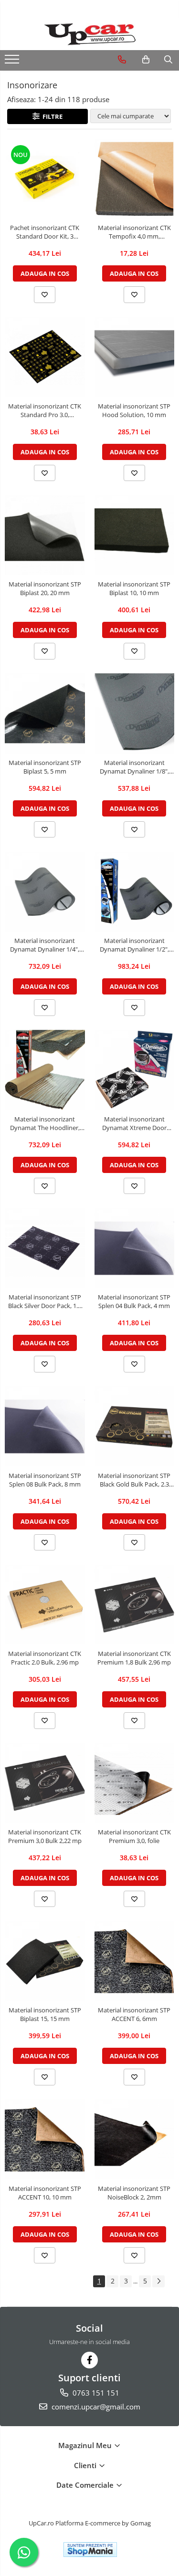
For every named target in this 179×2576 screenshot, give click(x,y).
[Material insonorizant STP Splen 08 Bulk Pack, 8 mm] (45, 1426)
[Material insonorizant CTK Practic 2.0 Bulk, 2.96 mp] (45, 1605)
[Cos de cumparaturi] (146, 60)
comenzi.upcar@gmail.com (95, 2407)
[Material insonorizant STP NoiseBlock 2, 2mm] (135, 2139)
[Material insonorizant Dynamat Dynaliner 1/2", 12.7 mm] (135, 892)
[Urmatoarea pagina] (158, 2281)
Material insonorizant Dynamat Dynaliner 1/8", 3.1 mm (134, 767)
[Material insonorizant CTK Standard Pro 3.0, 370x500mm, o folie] (45, 357)
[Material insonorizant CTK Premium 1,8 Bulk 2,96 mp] (135, 1605)
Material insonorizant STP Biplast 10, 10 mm (134, 588)
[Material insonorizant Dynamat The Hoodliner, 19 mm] (45, 1070)
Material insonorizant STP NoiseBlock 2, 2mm (134, 2193)
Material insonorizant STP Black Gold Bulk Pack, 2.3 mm (134, 1480)
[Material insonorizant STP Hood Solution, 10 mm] (135, 357)
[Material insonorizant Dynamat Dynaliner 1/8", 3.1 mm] (135, 713)
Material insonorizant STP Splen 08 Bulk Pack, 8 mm (45, 1480)
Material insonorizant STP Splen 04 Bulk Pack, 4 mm (134, 1301)
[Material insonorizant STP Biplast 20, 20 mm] (45, 535)
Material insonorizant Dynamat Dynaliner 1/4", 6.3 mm (45, 945)
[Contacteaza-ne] (122, 60)
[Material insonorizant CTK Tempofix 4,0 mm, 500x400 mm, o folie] (135, 179)
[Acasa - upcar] (90, 34)
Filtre (51, 116)
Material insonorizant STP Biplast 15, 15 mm (45, 2014)
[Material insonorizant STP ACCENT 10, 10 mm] (45, 2139)
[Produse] (13, 62)
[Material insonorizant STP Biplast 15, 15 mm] (45, 1961)
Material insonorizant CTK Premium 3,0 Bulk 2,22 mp (45, 1836)
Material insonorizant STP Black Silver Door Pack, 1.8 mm (45, 1301)
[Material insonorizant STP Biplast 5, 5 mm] (45, 713)
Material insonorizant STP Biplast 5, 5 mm (45, 767)
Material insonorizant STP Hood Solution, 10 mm (134, 410)
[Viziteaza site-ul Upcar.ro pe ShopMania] (90, 2550)
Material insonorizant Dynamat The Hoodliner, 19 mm (45, 1123)
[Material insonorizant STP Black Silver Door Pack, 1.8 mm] (45, 1248)
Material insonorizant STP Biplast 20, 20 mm (45, 588)
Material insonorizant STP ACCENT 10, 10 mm (45, 2193)
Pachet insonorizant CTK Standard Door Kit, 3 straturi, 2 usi (45, 232)
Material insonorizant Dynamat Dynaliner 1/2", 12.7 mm (134, 945)
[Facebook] (89, 2360)
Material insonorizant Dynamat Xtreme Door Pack (134, 1123)
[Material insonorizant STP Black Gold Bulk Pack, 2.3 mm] (135, 1426)
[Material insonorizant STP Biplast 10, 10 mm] (135, 535)
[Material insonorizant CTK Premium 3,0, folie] (135, 1783)
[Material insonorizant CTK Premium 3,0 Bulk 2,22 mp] (45, 1783)
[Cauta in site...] (168, 60)
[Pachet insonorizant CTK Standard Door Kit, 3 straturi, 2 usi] (45, 179)
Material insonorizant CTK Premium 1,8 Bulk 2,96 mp (134, 1658)
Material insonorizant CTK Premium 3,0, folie (134, 1836)
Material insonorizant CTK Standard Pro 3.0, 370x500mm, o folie (45, 410)
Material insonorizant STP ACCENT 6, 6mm (134, 2014)
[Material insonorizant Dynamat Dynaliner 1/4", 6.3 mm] (45, 892)
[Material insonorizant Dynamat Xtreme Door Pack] (135, 1070)
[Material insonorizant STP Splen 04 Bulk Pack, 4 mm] (135, 1248)
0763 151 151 (95, 2393)
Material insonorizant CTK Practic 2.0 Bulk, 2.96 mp (45, 1658)
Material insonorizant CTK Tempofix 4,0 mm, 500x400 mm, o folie (134, 232)
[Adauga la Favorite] (45, 294)
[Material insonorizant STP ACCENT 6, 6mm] (135, 1961)
